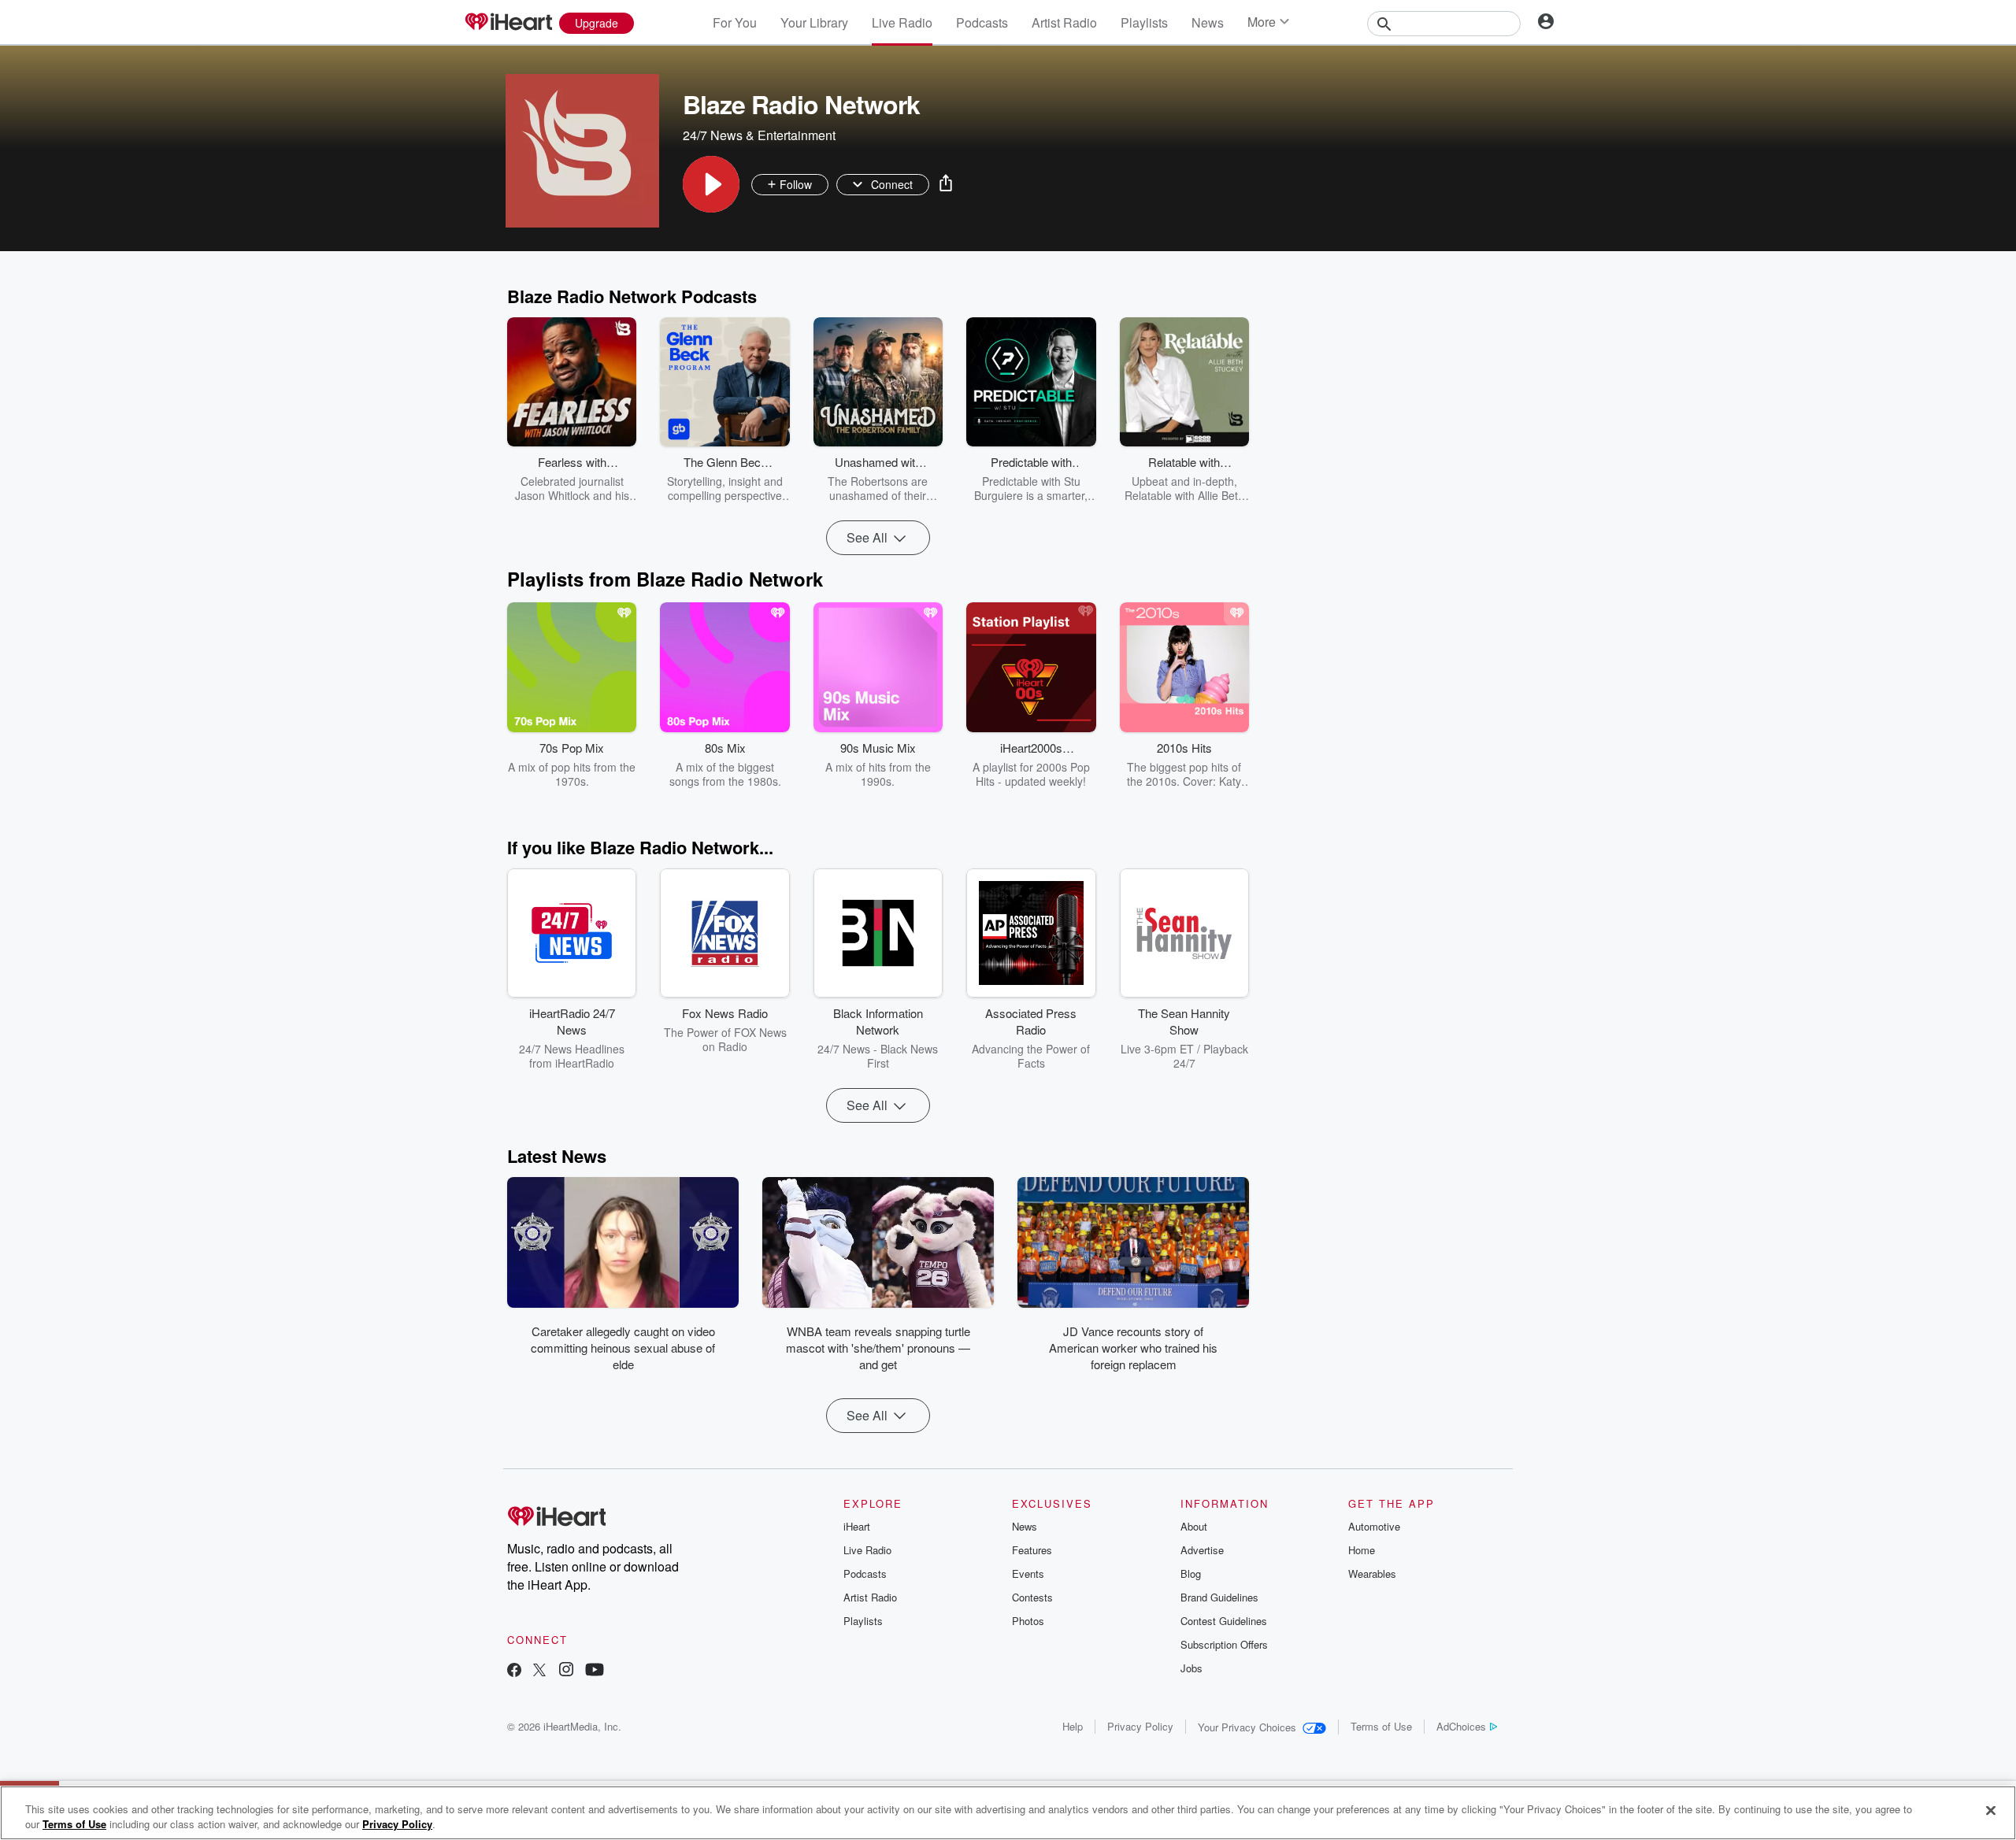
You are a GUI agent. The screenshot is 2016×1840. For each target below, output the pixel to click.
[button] (711, 184)
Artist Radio (1064, 22)
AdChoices (1461, 1726)
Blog (1191, 1573)
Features (1032, 1550)
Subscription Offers (1224, 1644)
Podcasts (982, 22)
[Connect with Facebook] (514, 1671)
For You (735, 22)
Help (1073, 1726)
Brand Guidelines (1219, 1597)
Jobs (1191, 1668)
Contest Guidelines (1224, 1621)
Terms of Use (1381, 1726)
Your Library (814, 22)
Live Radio (902, 22)
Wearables (1372, 1573)
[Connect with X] (539, 1671)
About (1194, 1526)
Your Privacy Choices (1247, 1727)
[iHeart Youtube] (595, 1671)
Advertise (1202, 1550)
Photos (1028, 1621)
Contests (1032, 1597)
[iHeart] (508, 23)
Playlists (1144, 22)
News (1208, 22)
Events (1028, 1573)
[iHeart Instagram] (566, 1671)
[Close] (1991, 1811)
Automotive (1374, 1526)
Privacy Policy (1140, 1726)
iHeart (857, 1526)
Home (1362, 1550)
